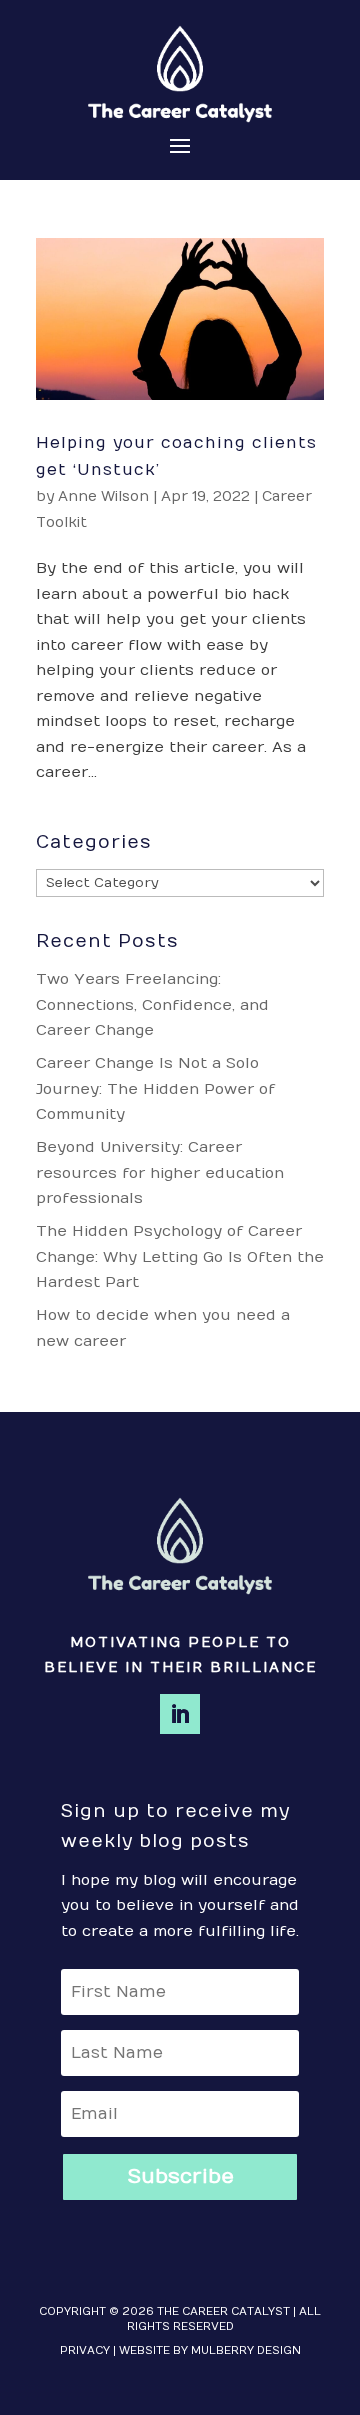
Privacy (85, 2350)
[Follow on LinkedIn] (180, 1714)
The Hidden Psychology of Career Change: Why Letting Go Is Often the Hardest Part (180, 1256)
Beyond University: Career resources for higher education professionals (160, 1172)
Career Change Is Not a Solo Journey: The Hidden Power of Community (155, 1088)
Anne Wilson (103, 496)
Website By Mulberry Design (210, 2350)
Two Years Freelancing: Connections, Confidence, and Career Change (152, 1004)
